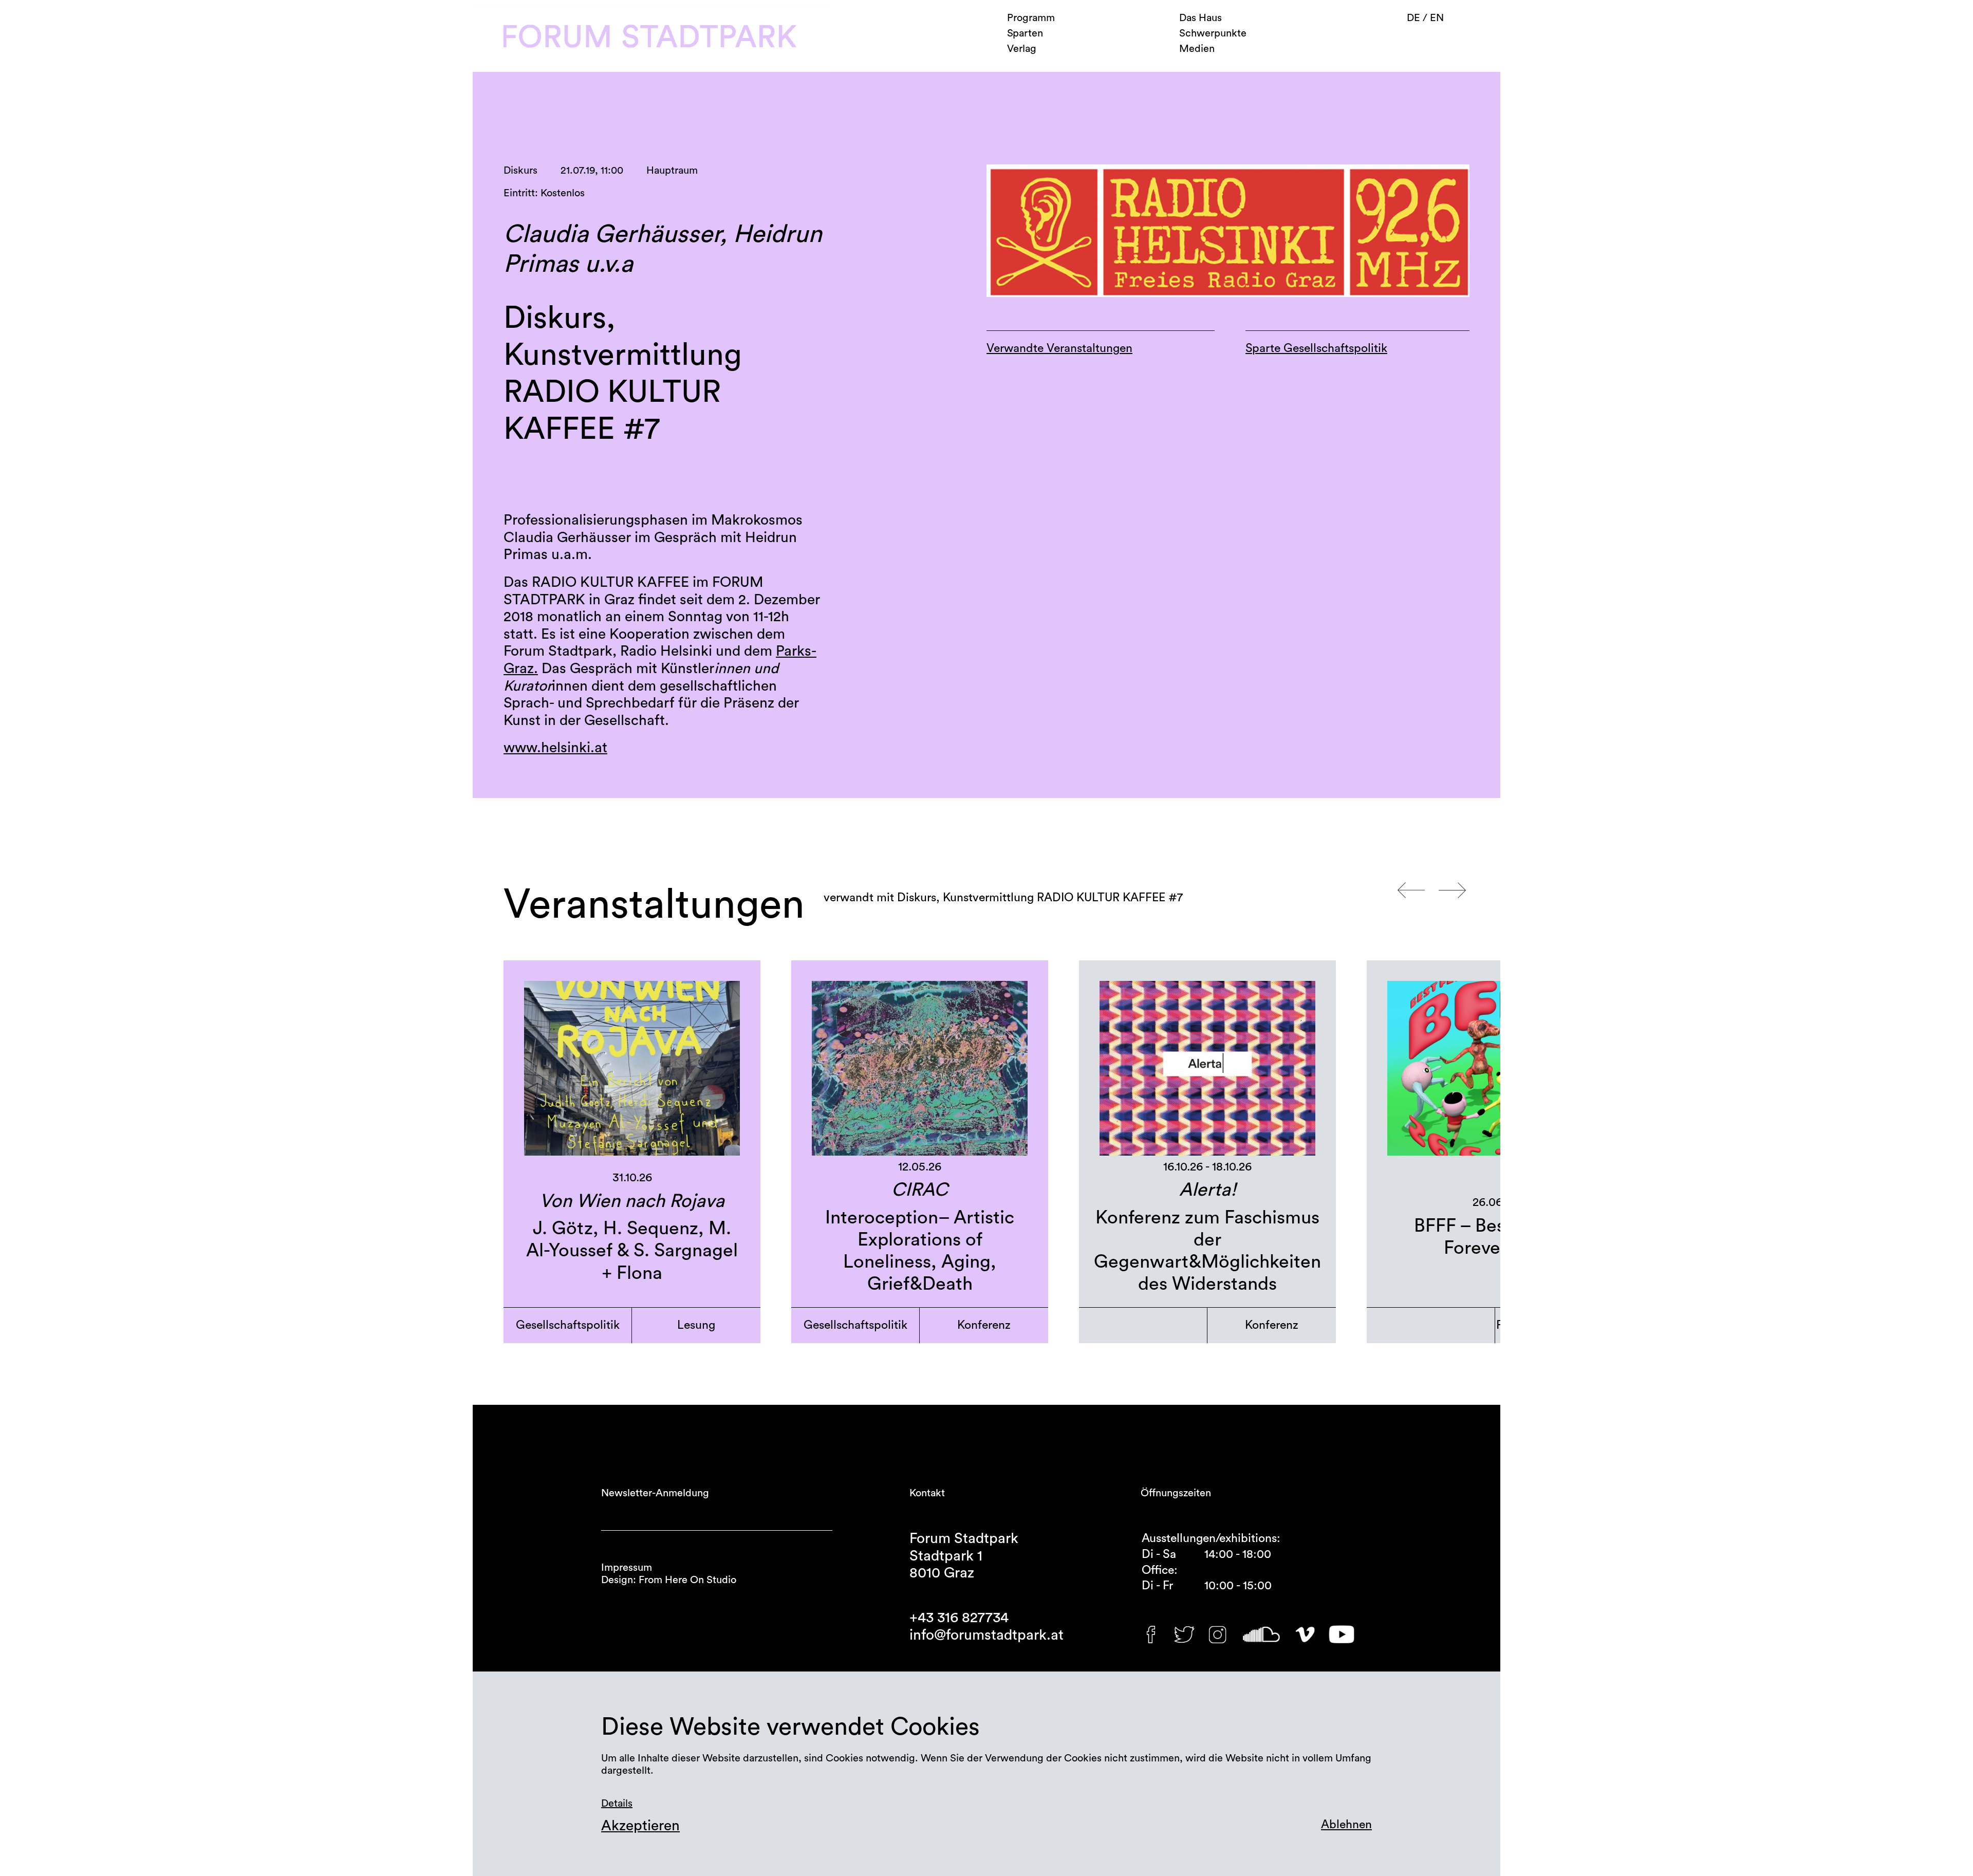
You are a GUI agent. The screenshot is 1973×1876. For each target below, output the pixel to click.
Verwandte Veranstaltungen (1059, 348)
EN (1437, 18)
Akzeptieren (640, 1826)
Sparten (1025, 33)
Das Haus (1200, 18)
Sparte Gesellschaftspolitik (1316, 348)
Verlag (1022, 49)
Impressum (627, 1568)
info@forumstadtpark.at (986, 1635)
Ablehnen (1346, 1824)
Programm (1031, 18)
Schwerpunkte (1213, 33)
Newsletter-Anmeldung (655, 1493)
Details (617, 1804)
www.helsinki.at (555, 748)
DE (1415, 18)
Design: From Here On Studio (669, 1580)
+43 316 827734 (959, 1618)
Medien (1197, 49)
